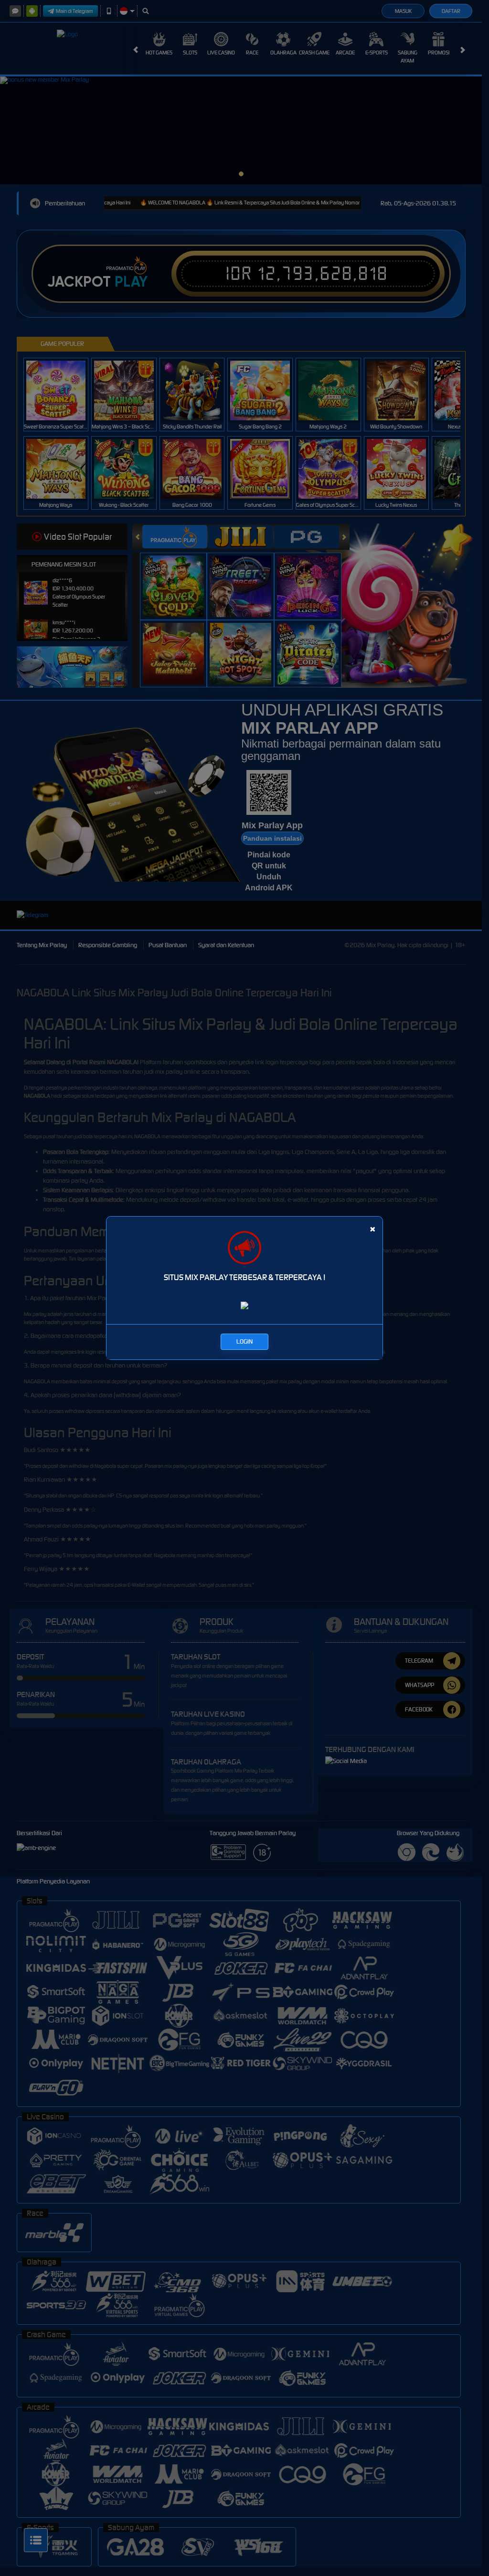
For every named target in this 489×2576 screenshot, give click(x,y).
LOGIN (244, 1341)
